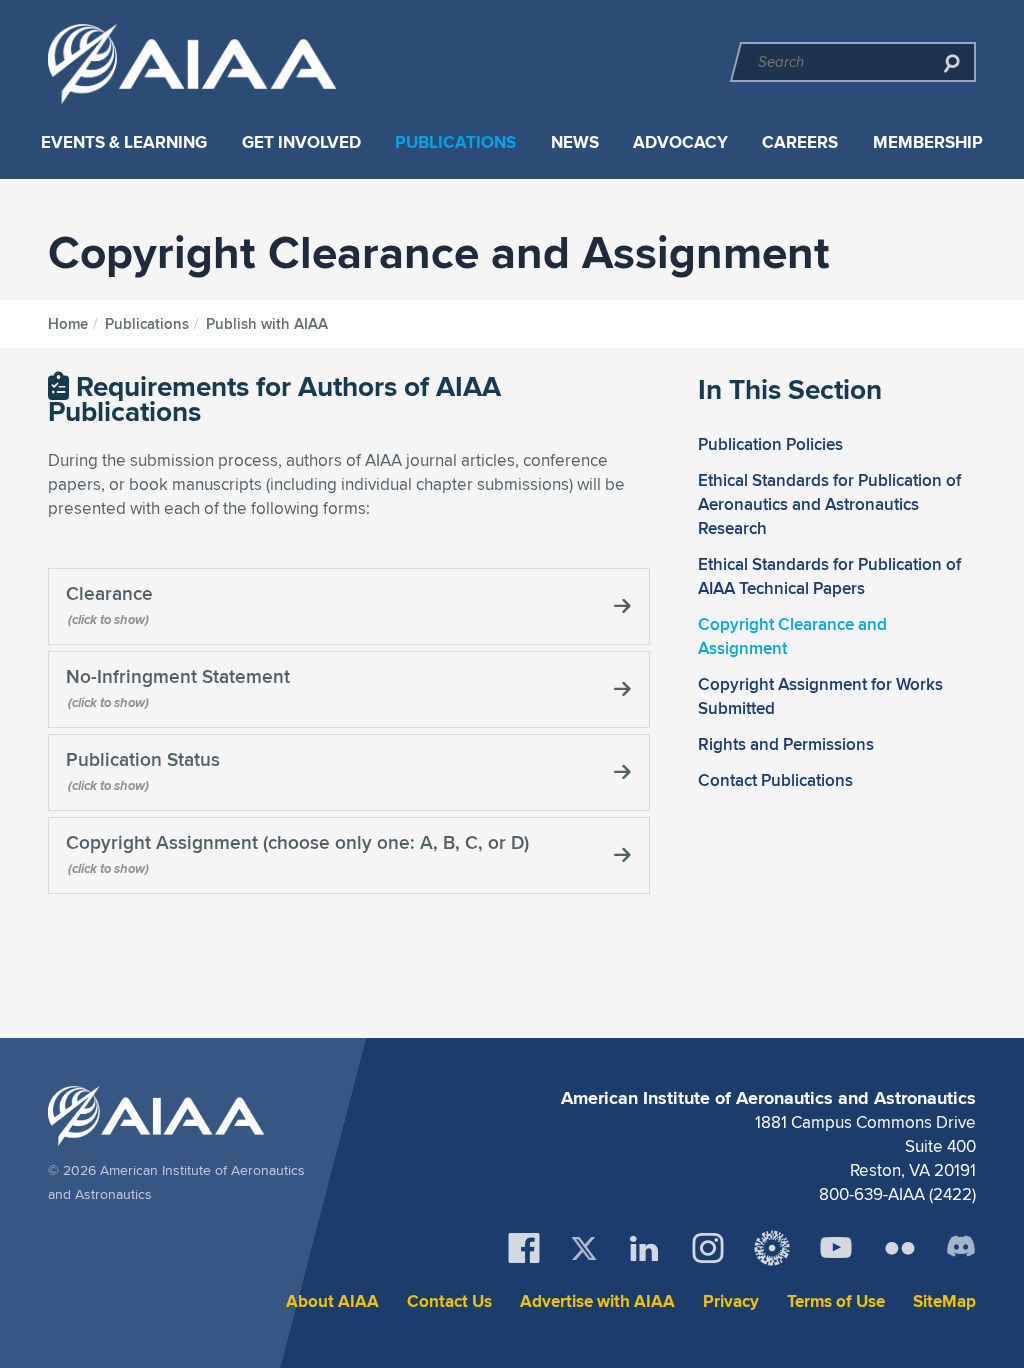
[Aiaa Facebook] (524, 1248)
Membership (928, 142)
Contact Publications (775, 780)
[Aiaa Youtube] (836, 1248)
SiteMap (944, 1301)
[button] (349, 606)
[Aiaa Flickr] (900, 1248)
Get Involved (301, 142)
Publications (455, 142)
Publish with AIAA (267, 324)
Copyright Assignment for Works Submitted (820, 696)
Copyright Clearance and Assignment (792, 636)
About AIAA (332, 1301)
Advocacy (680, 142)
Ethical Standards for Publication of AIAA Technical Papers (829, 576)
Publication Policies (770, 444)
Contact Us (449, 1301)
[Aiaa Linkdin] (644, 1248)
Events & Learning (124, 142)
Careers (800, 142)
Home (68, 324)
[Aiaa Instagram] (708, 1248)
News (575, 142)
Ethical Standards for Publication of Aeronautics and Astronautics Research (829, 504)
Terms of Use (836, 1301)
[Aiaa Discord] (961, 1248)
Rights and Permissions (786, 744)
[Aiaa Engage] (772, 1248)
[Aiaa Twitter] (584, 1248)
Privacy (731, 1301)
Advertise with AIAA (597, 1301)
